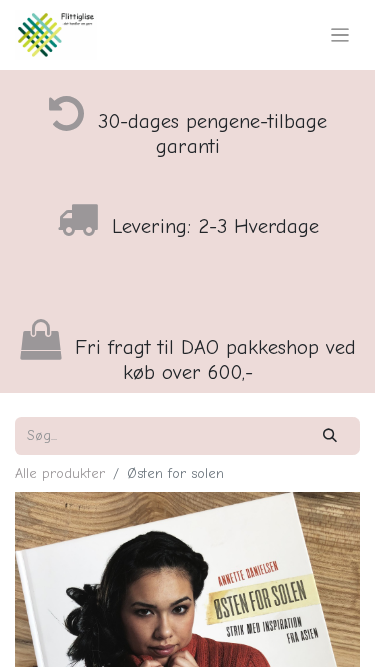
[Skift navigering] (340, 35)
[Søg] (330, 435)
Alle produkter (60, 473)
